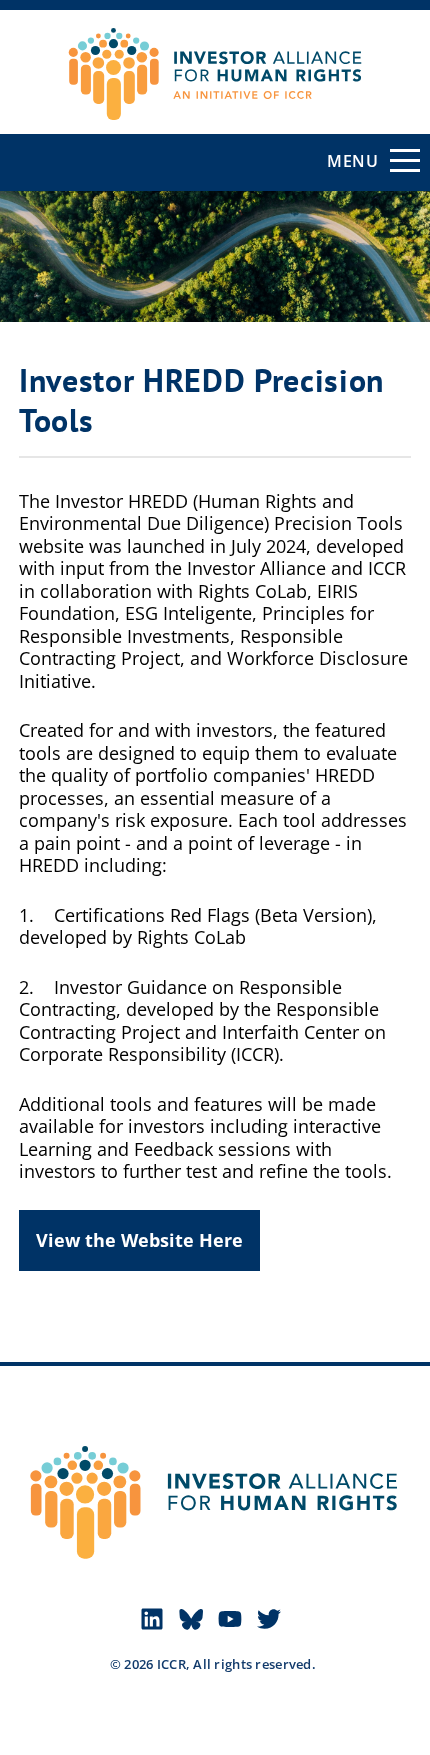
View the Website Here (139, 1240)
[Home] (215, 56)
